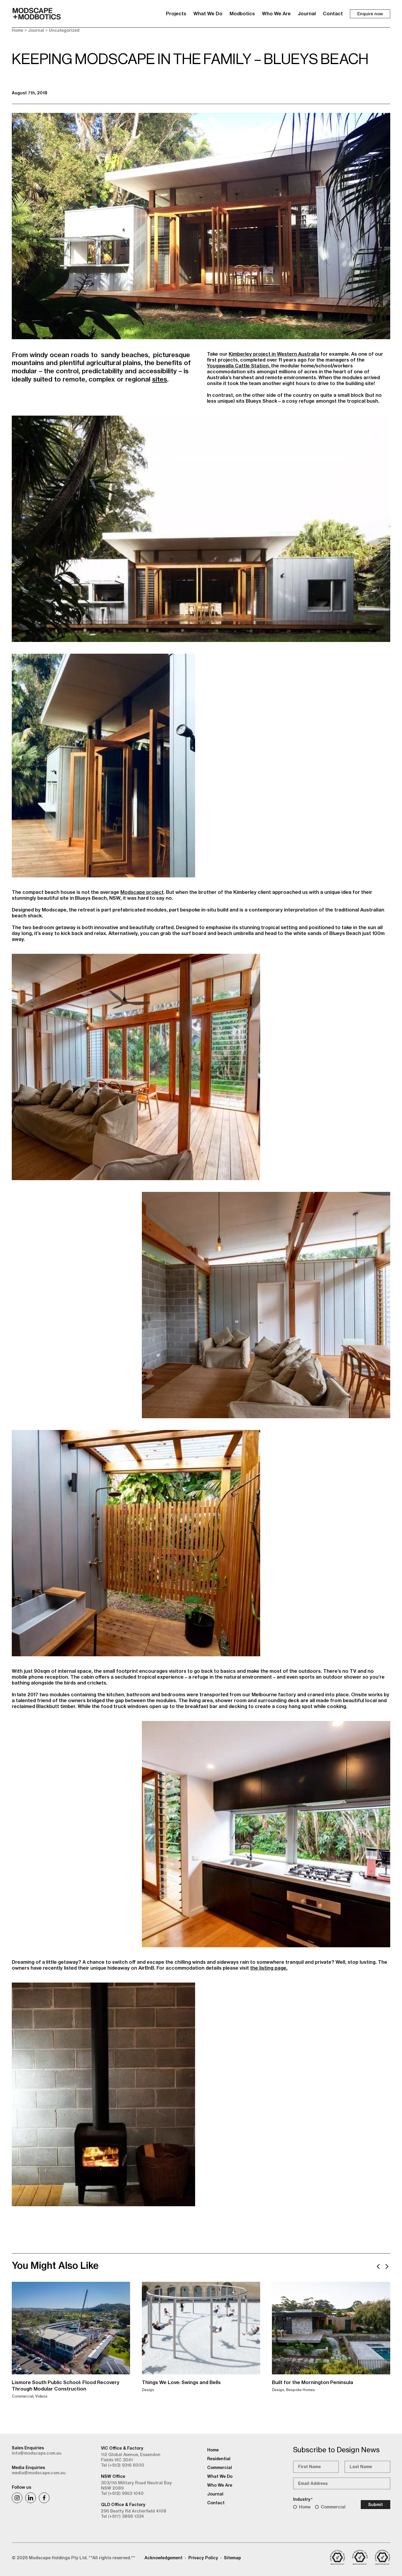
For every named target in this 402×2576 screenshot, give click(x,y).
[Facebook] (44, 2498)
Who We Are (276, 14)
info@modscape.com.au (37, 2453)
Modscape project (142, 892)
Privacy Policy (203, 2558)
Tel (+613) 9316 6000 (123, 2465)
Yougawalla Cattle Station (238, 366)
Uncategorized (64, 30)
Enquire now (370, 14)
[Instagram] (17, 2498)
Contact (333, 14)
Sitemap (232, 2558)
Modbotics (242, 14)
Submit (376, 2505)
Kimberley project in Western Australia (274, 354)
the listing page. (269, 1968)
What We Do (208, 14)
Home (18, 30)
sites (160, 379)
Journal (307, 14)
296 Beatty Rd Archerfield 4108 (134, 2511)
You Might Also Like (55, 2265)
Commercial (333, 2507)
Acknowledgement (163, 2558)
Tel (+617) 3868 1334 (122, 2516)
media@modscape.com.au (39, 2473)
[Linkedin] (31, 2498)
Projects (176, 14)
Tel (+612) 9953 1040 (122, 2493)
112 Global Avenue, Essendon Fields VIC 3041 (131, 2457)
